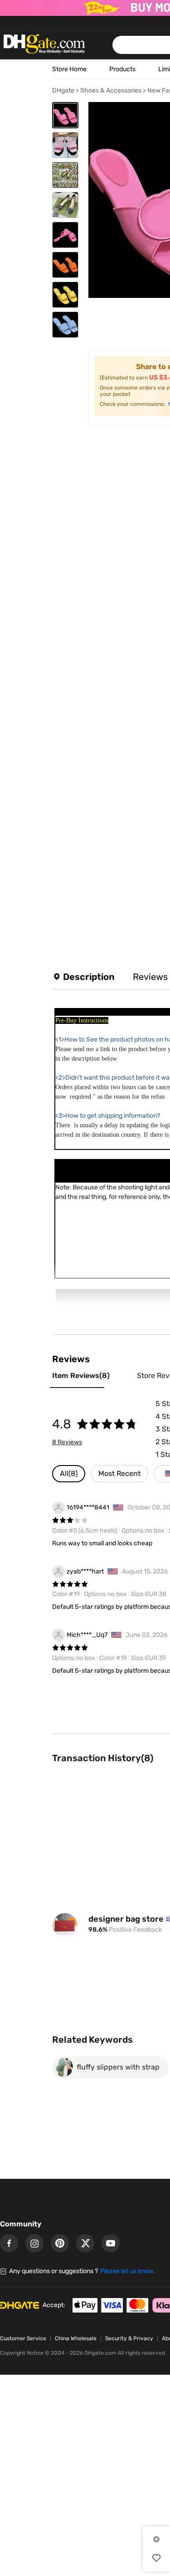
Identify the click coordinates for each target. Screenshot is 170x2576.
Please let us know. (127, 2271)
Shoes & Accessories (111, 90)
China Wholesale (76, 2338)
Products (122, 69)
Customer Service (23, 2338)
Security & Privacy (129, 2338)
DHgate (63, 90)
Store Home (69, 69)
